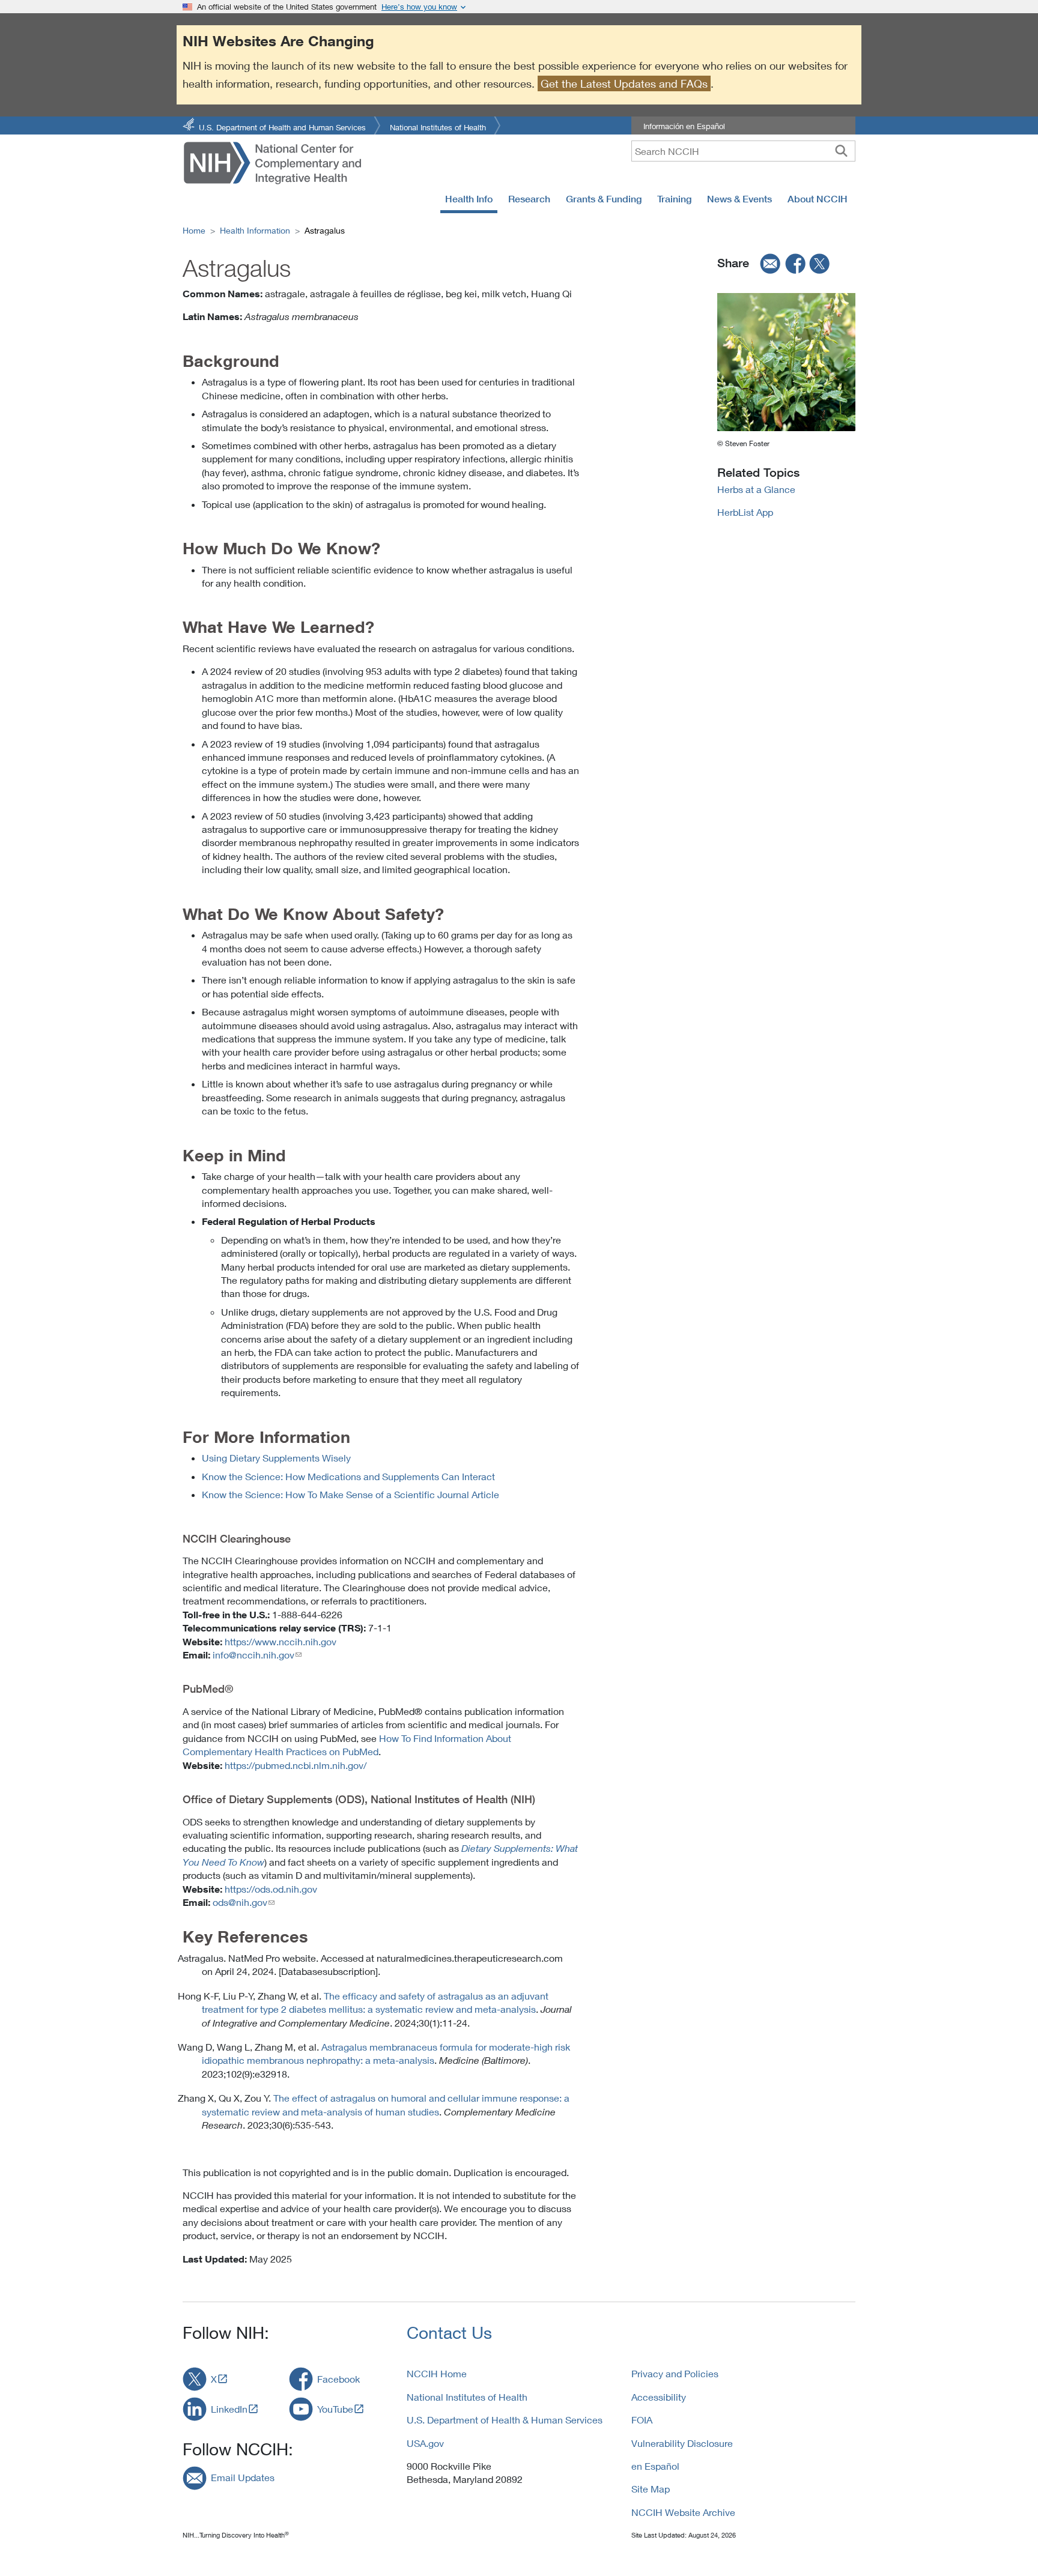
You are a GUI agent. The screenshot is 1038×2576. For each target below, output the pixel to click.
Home (194, 230)
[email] (766, 263)
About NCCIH (818, 199)
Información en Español (684, 126)
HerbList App (745, 512)
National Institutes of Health (438, 126)
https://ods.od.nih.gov (271, 1889)
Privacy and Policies (675, 2373)
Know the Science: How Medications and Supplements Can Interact (348, 1476)
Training (674, 199)
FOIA (642, 2420)
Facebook (338, 2379)
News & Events (739, 199)
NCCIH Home (437, 2373)
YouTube (335, 2409)
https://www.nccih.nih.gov (281, 1641)
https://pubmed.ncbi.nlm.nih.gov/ (296, 1765)
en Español (655, 2466)
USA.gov (425, 2443)
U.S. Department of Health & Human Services (505, 2420)
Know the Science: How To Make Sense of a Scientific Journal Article (351, 1494)
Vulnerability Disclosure (682, 2443)
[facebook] (796, 263)
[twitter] (820, 263)
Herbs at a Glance (756, 489)
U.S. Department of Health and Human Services (282, 126)
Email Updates (243, 2477)
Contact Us (449, 2333)
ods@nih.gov (240, 1902)
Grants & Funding (604, 199)
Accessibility (659, 2397)
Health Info (469, 199)
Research (529, 199)
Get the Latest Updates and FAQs (624, 83)
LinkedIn (229, 2409)
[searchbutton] (841, 151)
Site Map (651, 2489)
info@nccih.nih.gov (253, 1655)
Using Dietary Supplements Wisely (276, 1458)
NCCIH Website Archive (683, 2512)
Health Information (255, 230)
